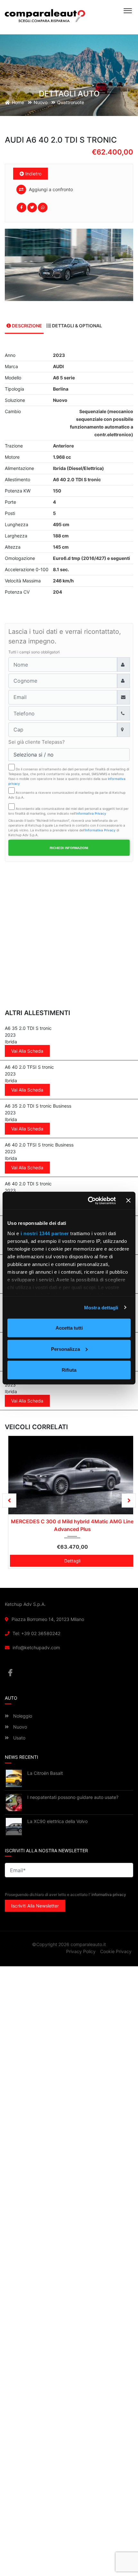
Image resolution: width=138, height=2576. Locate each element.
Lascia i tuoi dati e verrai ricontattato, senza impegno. (65, 636)
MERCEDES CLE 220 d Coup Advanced (69, 1521)
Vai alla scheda (27, 1051)
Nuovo (19, 1727)
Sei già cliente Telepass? (37, 742)
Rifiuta (69, 1370)
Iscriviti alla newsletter (35, 1906)
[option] (69, 265)
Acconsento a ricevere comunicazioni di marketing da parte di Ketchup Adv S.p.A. (67, 795)
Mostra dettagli (101, 1307)
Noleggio (22, 1716)
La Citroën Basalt (45, 1773)
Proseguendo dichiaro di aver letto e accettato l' (65, 1895)
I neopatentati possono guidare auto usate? (73, 1797)
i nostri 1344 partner (45, 1233)
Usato (19, 1738)
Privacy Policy (81, 1952)
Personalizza (65, 1349)
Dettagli (69, 1558)
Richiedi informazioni (69, 848)
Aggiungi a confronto (50, 189)
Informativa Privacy (91, 813)
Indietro (33, 174)
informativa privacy (109, 1895)
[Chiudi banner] (128, 1200)
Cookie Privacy (116, 1952)
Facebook (69, 1673)
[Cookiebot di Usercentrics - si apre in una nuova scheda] (88, 1200)
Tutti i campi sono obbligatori (34, 652)
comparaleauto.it (88, 1945)
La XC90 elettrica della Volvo (57, 1821)
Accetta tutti (69, 1328)
